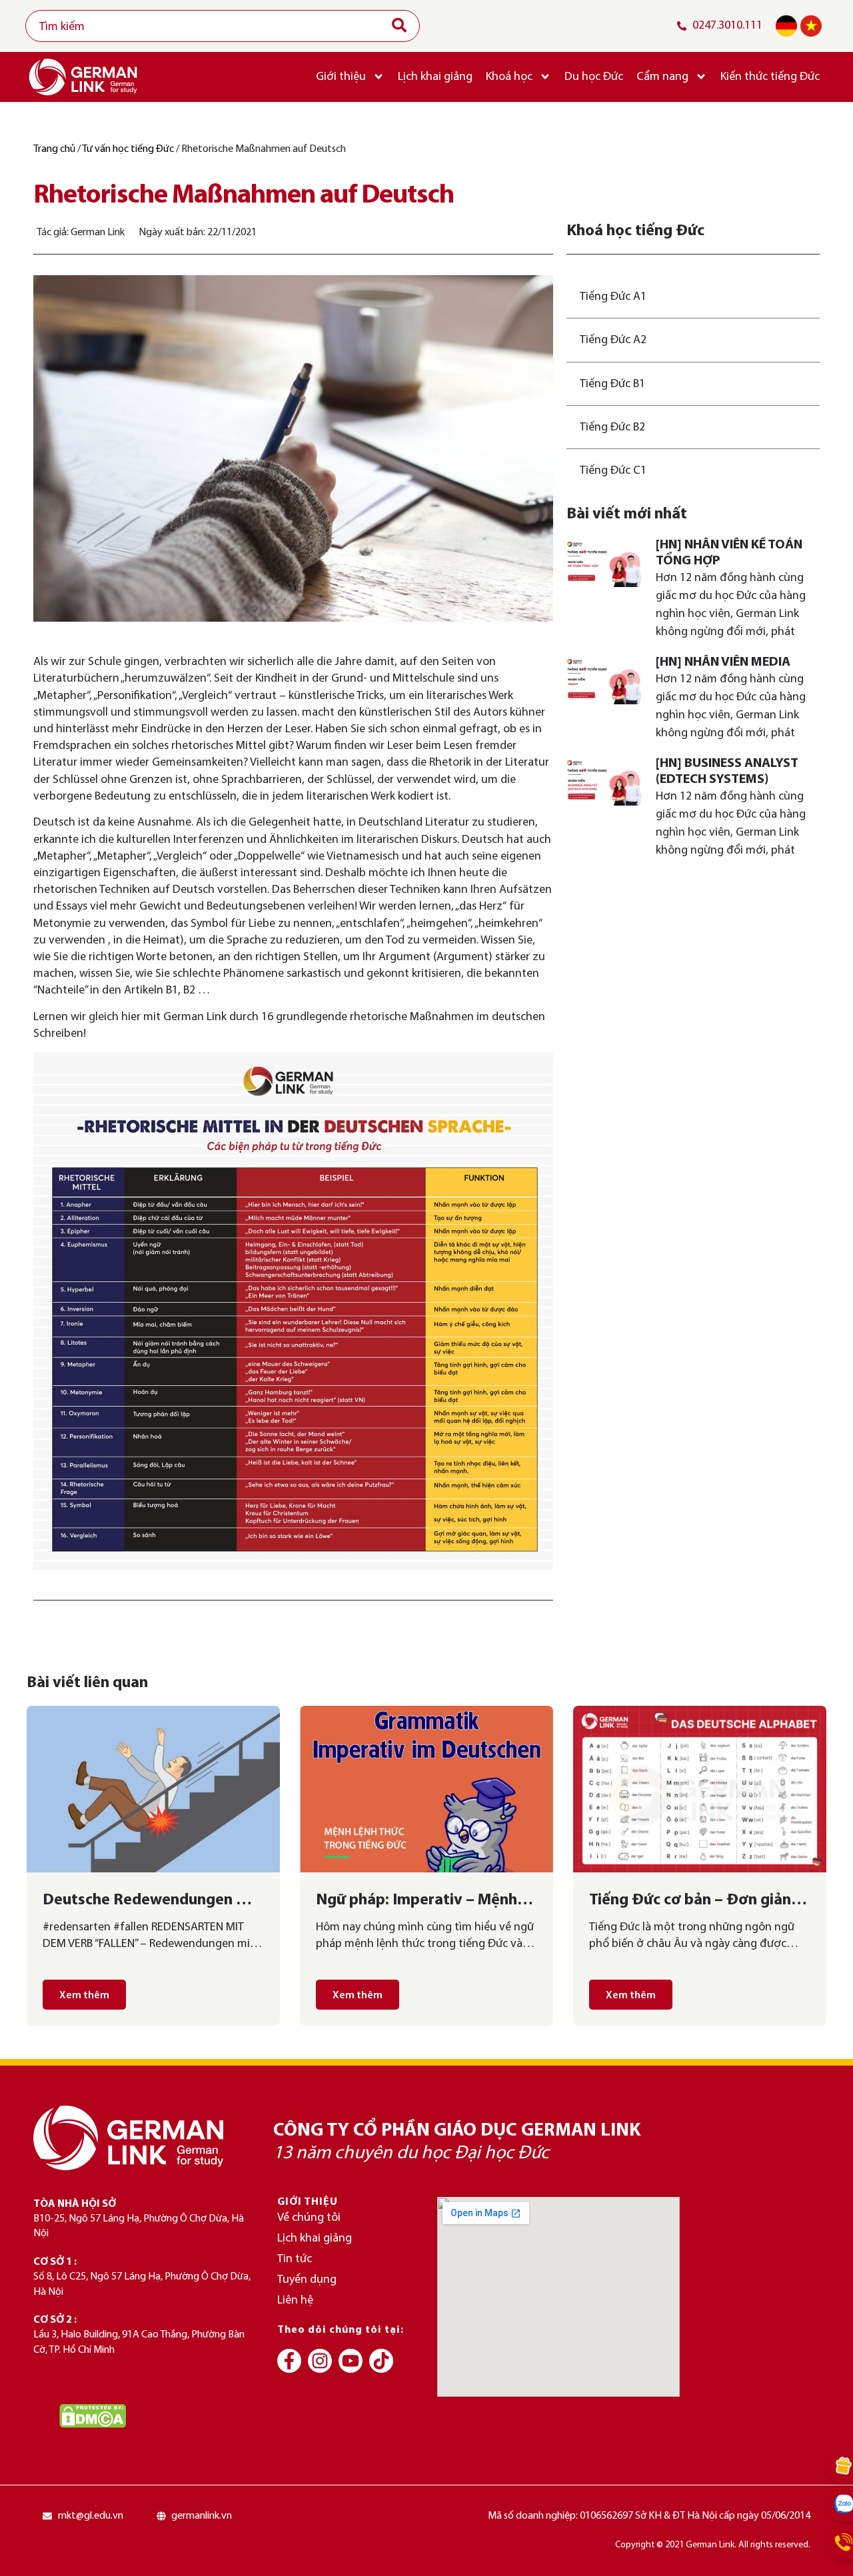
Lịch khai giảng (435, 77)
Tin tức (295, 2259)
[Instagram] (320, 2361)
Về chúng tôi (309, 2218)
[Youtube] (351, 2361)
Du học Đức (594, 77)
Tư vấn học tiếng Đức (128, 149)
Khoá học (509, 77)
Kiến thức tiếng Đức (770, 77)
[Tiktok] (381, 2361)
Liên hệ (295, 2300)
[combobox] (223, 26)
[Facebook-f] (289, 2361)
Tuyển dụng (307, 2280)
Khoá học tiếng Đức (635, 231)
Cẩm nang (662, 77)
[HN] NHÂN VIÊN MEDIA (723, 662)
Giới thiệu (341, 77)
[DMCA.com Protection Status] (93, 2416)
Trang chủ (54, 149)
